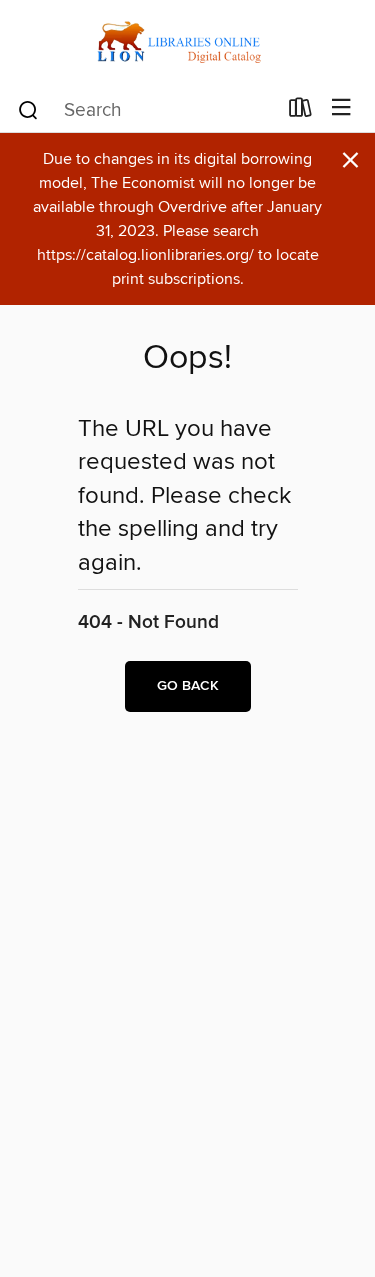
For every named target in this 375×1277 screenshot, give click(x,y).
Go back (188, 686)
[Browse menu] (341, 108)
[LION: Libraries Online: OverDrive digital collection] (187, 42)
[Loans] (300, 112)
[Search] (28, 109)
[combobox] (146, 110)
